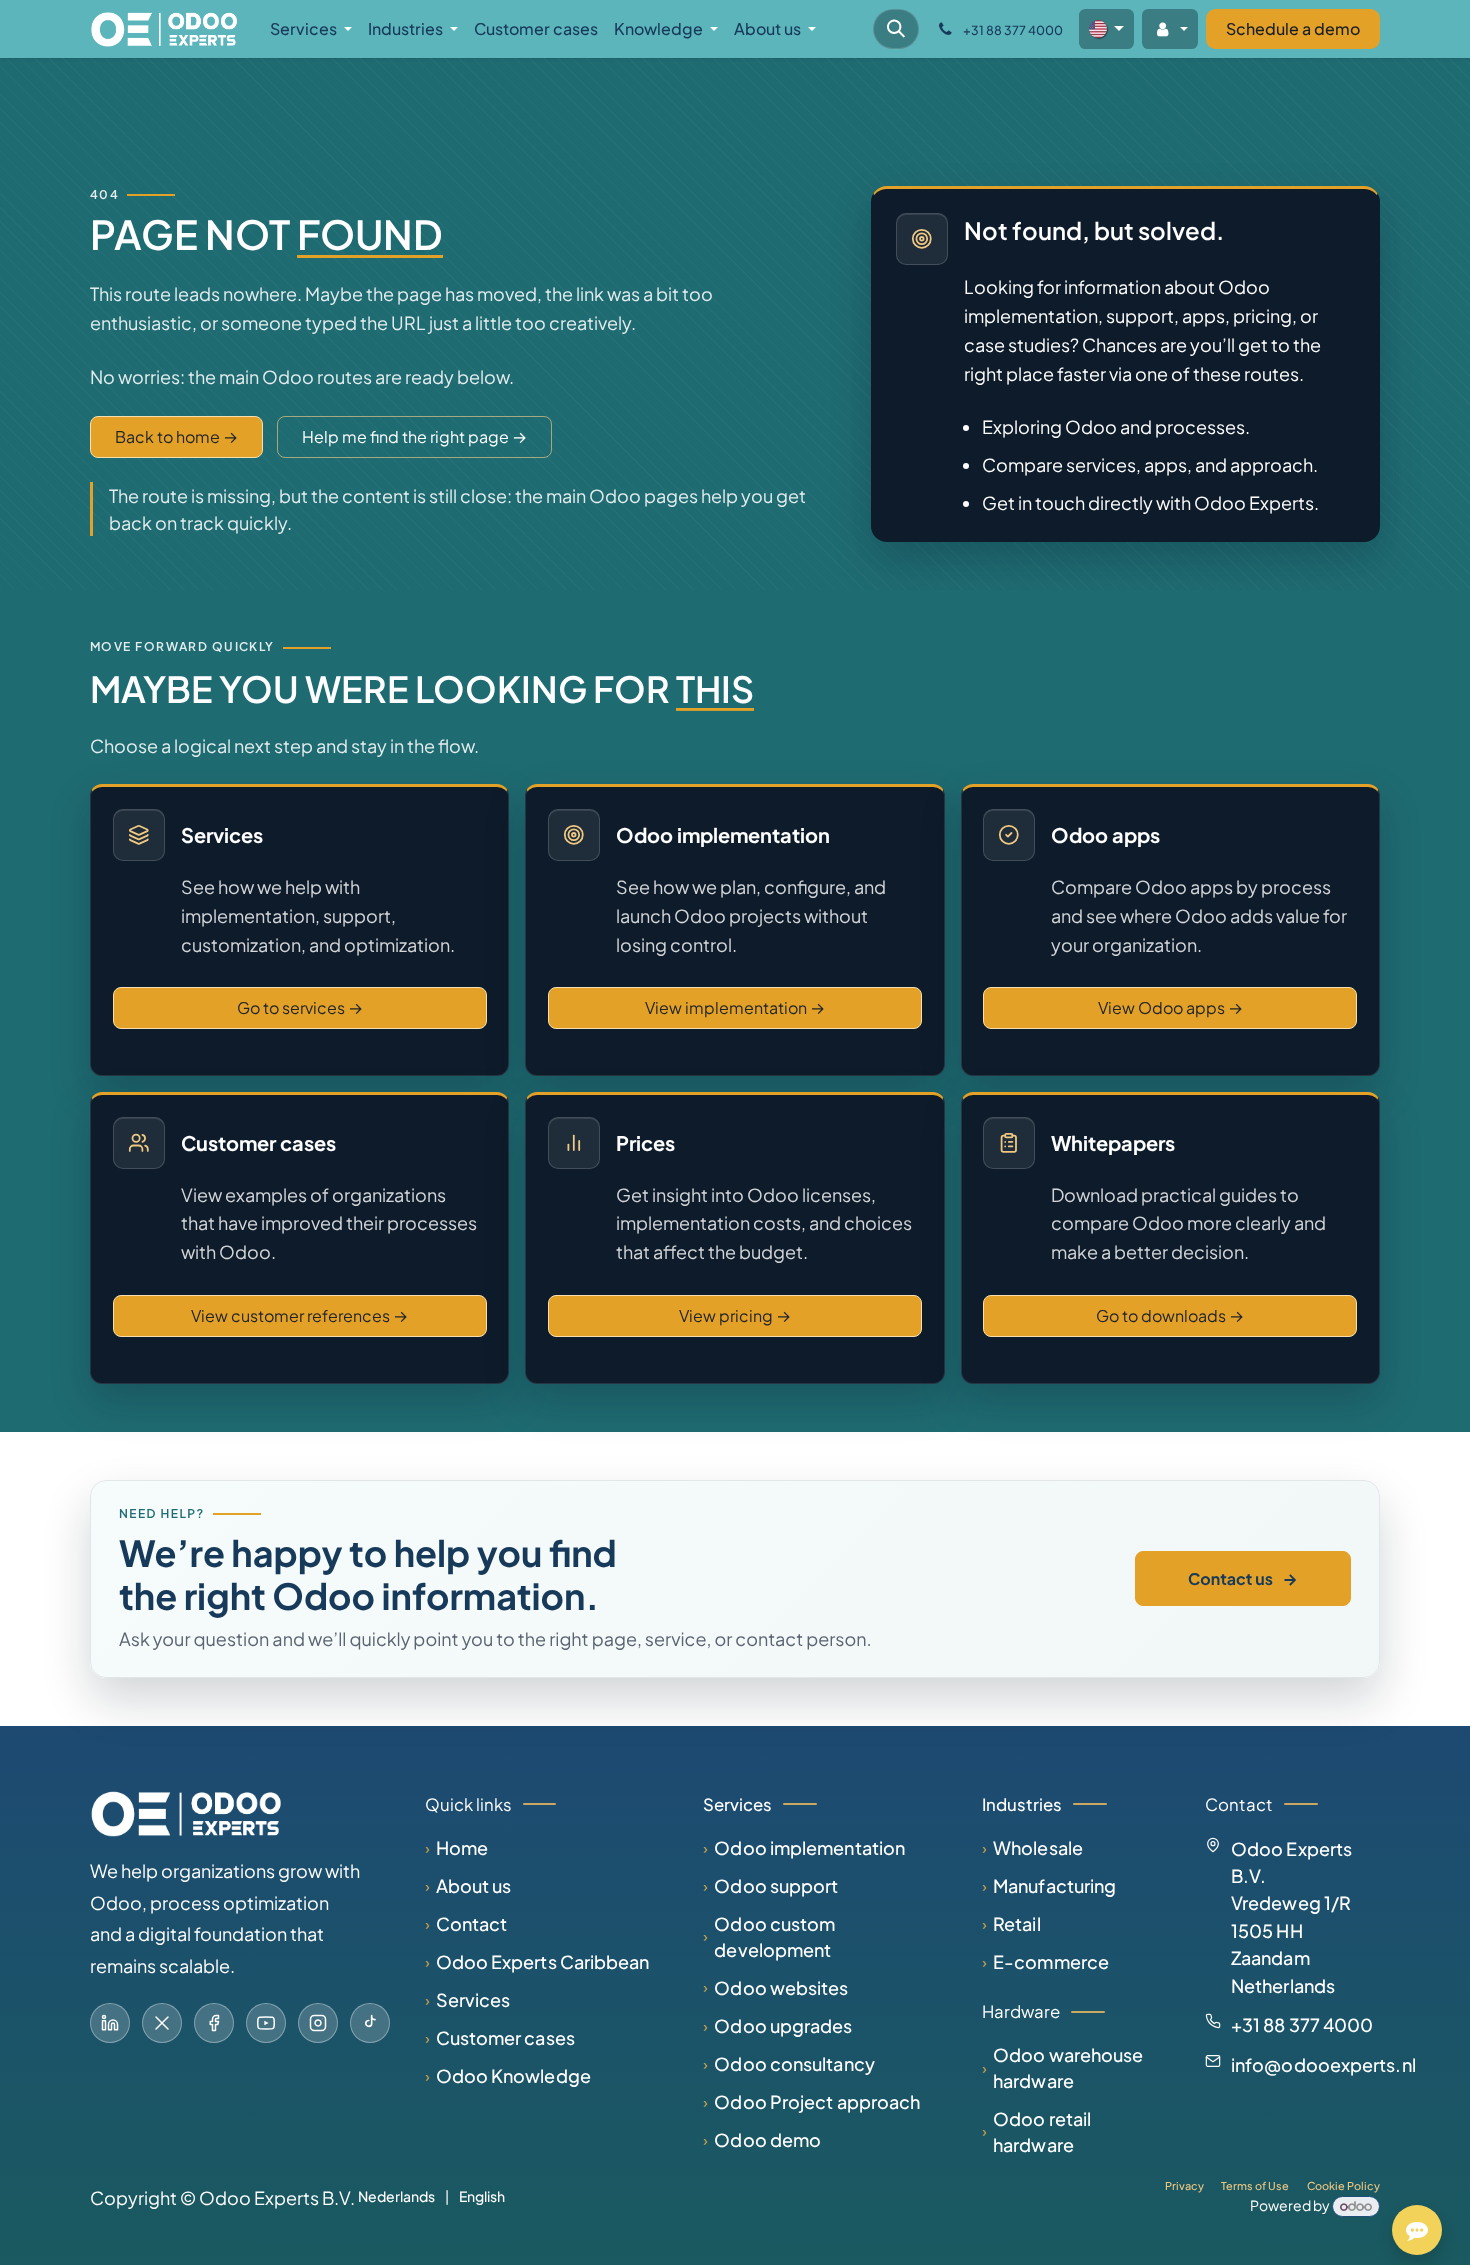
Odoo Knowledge (513, 2075)
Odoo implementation (809, 1847)
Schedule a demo (1293, 28)
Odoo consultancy (794, 2063)
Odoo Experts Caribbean (543, 1961)
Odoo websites (781, 1987)
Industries (1022, 1804)
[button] (896, 29)
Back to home (176, 436)
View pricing (735, 1315)
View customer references (299, 1315)
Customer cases (505, 2037)
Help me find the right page (414, 436)
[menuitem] (311, 29)
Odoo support (776, 1885)
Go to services (300, 1007)
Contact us (1243, 1578)
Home (462, 1847)
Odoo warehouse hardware (1068, 2067)
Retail (1017, 1923)
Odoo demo (767, 2139)
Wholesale (1038, 1847)
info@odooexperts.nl (1323, 2064)
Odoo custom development (774, 1936)
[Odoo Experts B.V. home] (186, 1813)
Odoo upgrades (783, 2025)
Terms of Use (1255, 2185)
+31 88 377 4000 (1302, 2024)
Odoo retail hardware (1042, 2131)
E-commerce (1051, 1961)
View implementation (735, 1007)
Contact (472, 1923)
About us (474, 1885)
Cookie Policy (1343, 2185)
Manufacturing (1054, 1885)
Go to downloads (1170, 1315)
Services (473, 1999)
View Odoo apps (1170, 1007)
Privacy (1184, 2185)
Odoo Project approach (817, 2101)
